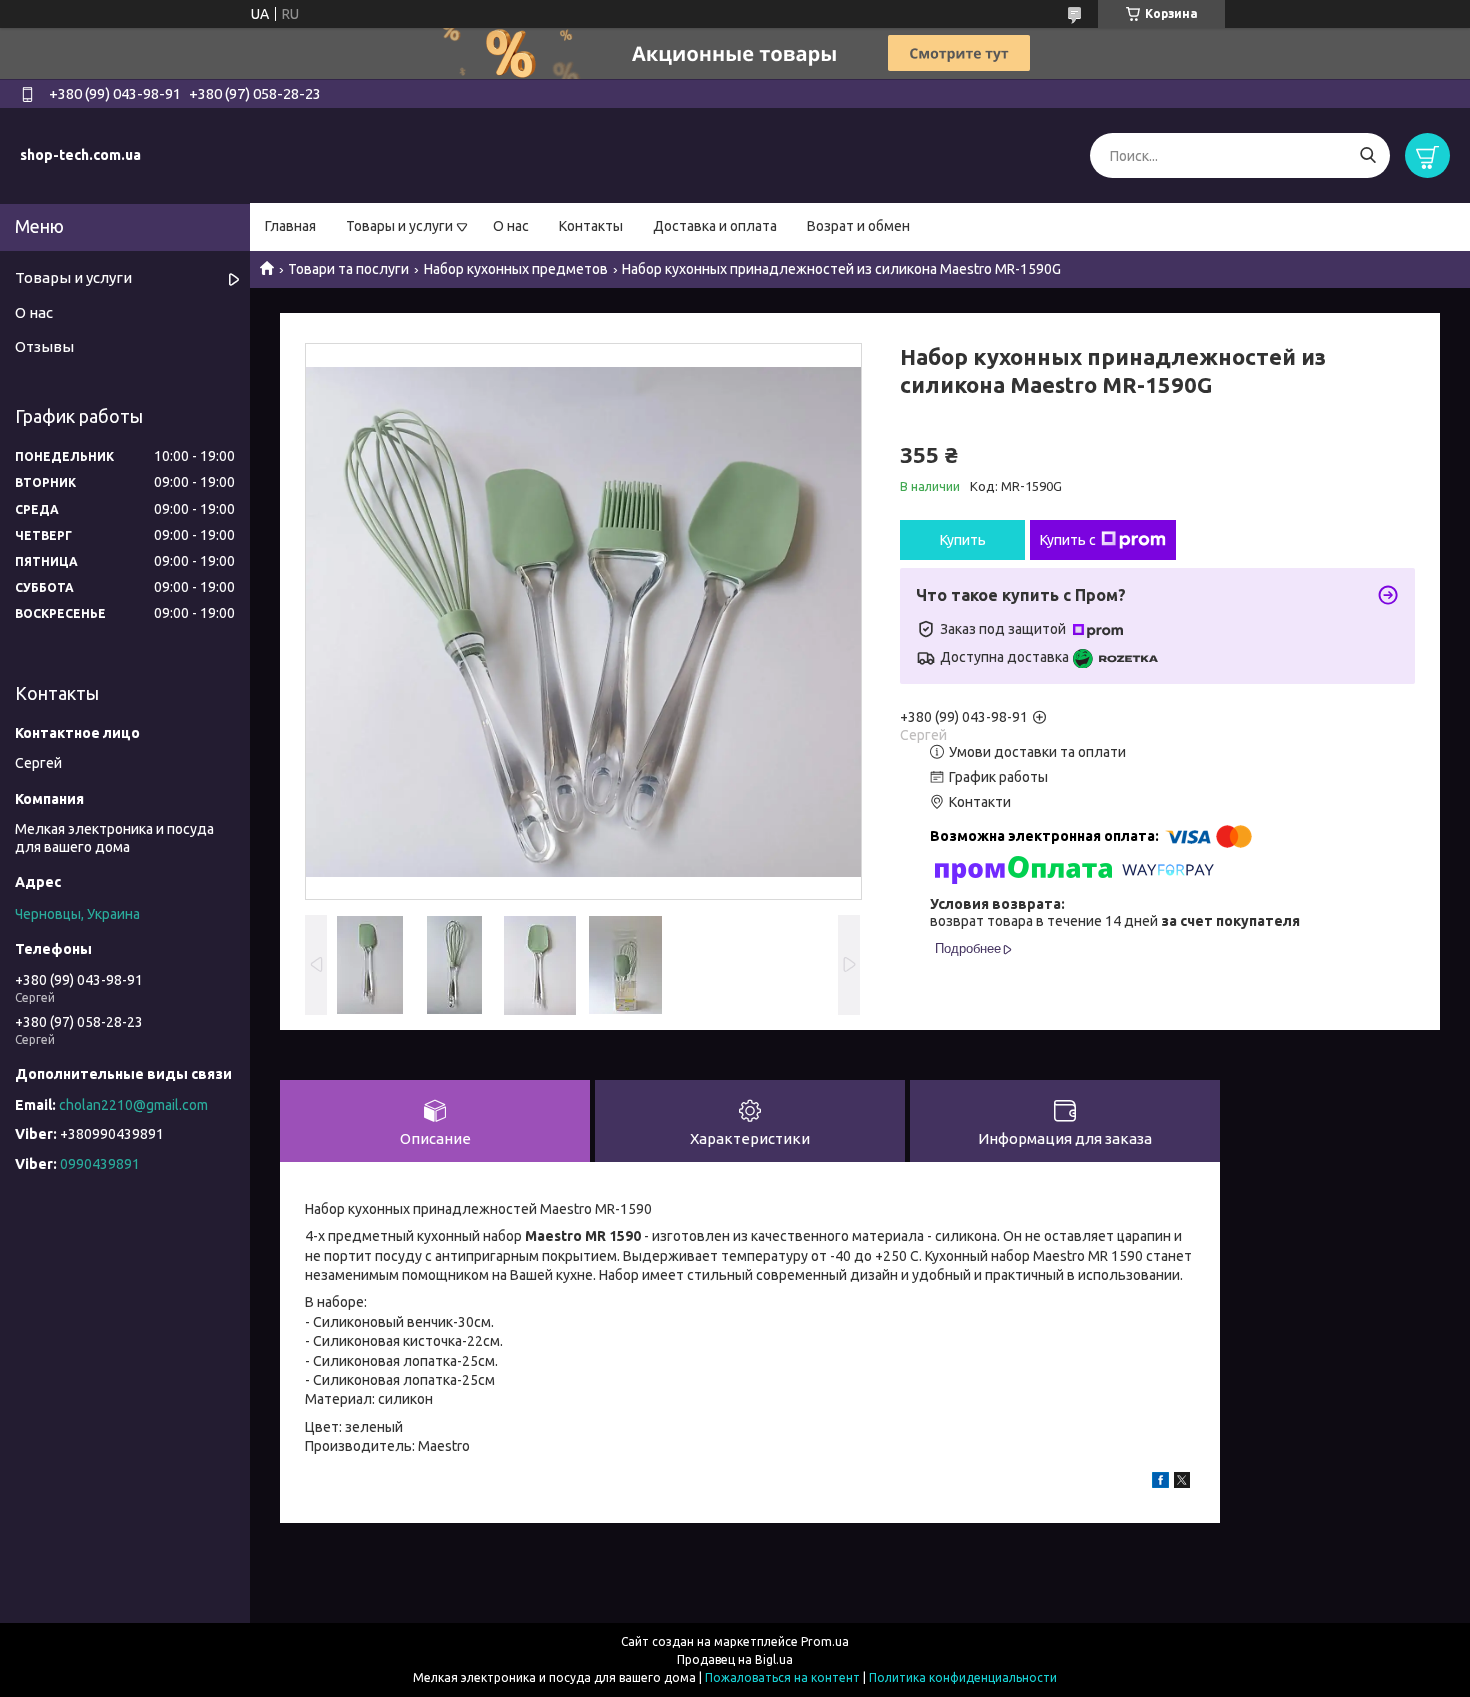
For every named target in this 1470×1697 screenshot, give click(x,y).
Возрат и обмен (858, 226)
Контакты (591, 226)
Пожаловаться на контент (782, 1677)
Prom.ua (825, 1641)
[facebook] (1160, 1483)
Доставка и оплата (715, 226)
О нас (511, 226)
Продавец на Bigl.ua (735, 1659)
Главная (290, 226)
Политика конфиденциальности (963, 1677)
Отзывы (44, 346)
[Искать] (1367, 155)
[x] (1182, 1483)
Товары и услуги (399, 226)
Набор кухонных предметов (516, 269)
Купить (963, 540)
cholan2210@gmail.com (133, 1105)
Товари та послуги (348, 269)
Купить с (1068, 540)
